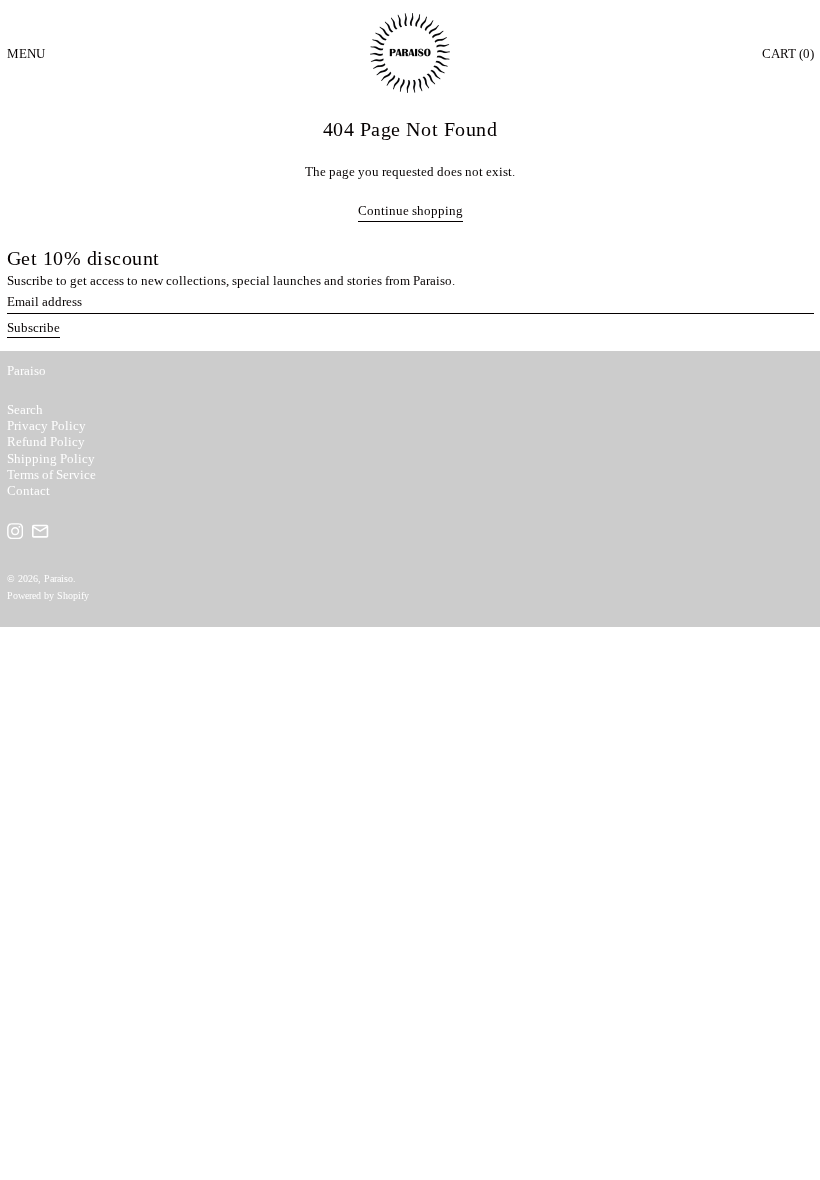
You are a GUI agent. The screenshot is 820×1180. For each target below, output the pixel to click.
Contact (28, 490)
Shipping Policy (51, 458)
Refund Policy (46, 441)
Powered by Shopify (48, 595)
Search (25, 409)
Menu (26, 53)
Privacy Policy (46, 425)
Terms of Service (51, 474)
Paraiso (26, 370)
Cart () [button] (788, 53)
